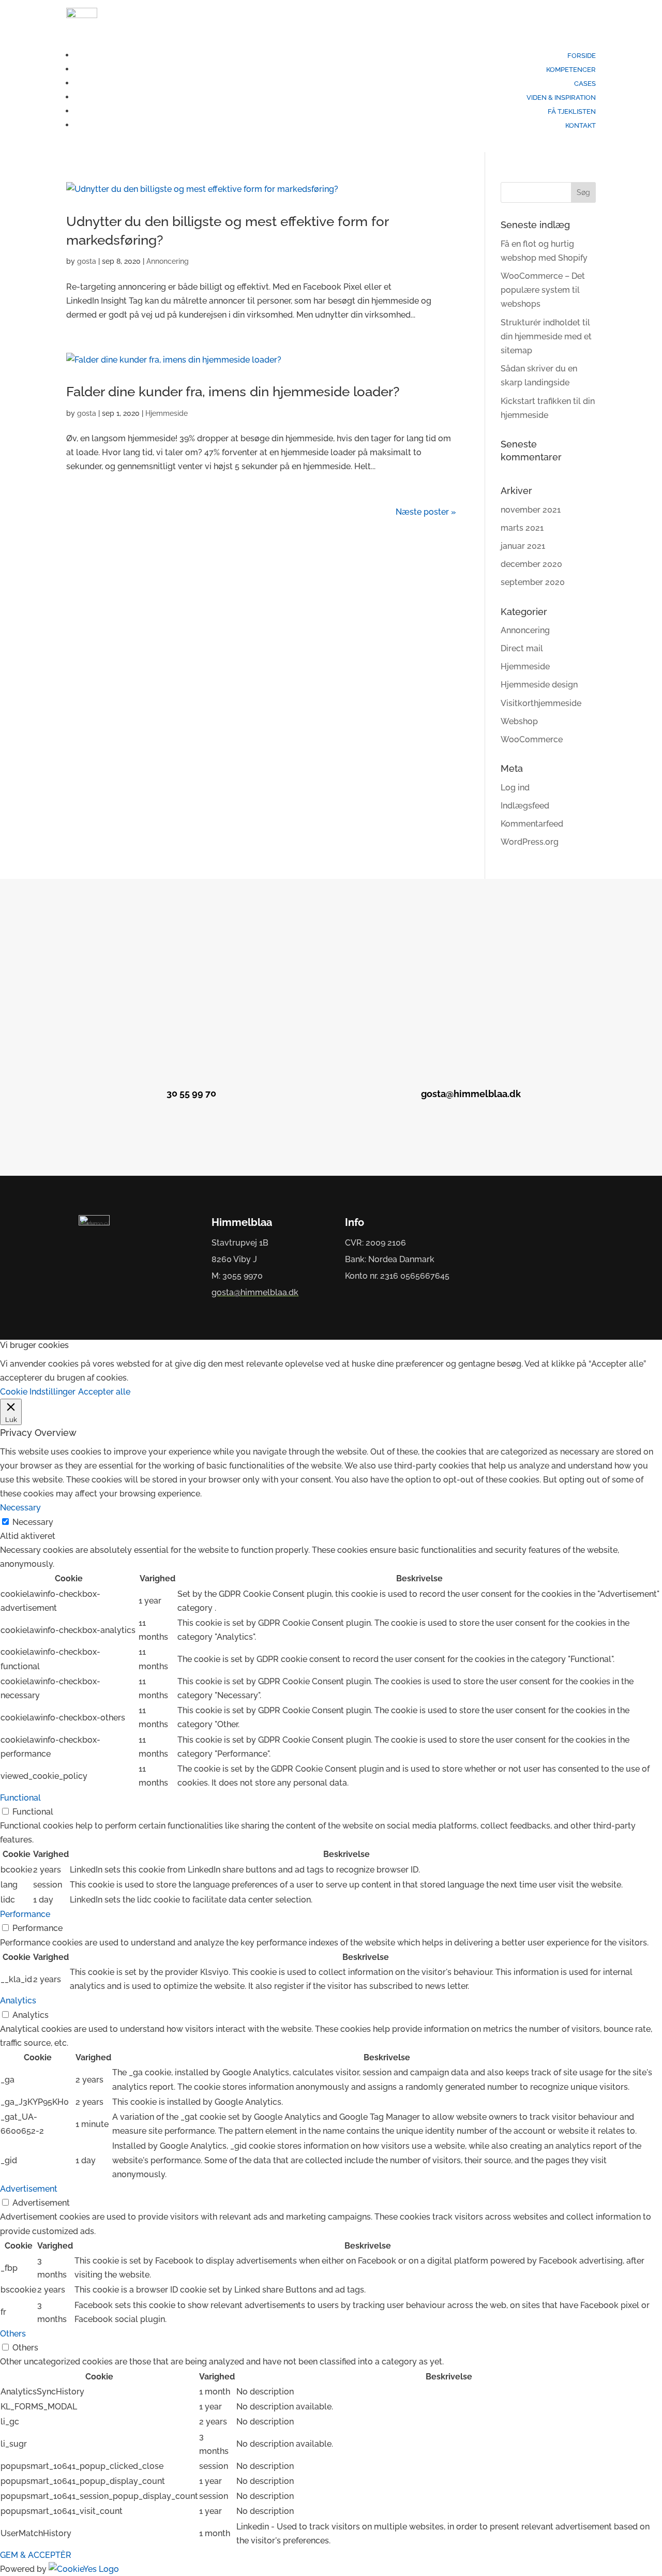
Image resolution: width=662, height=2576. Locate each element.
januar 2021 (523, 546)
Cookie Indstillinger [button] (38, 1392)
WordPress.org (530, 842)
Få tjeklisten (572, 111)
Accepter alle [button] (104, 1392)
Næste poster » (426, 512)
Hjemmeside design (539, 685)
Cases (585, 84)
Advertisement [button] (29, 2189)
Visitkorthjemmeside (541, 703)
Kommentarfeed (532, 824)
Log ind (515, 788)
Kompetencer (571, 70)
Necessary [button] (20, 1508)
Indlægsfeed (525, 806)
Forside (582, 56)
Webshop (519, 721)
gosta (87, 261)
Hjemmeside (167, 413)
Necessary (33, 1522)
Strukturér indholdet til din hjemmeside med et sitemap (546, 336)
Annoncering (168, 261)
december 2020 (531, 564)
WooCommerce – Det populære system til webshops (543, 290)
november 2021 (531, 510)
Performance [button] (25, 1914)
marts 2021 (522, 528)
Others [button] (13, 2334)
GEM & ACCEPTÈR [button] (36, 2555)
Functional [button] (20, 1798)
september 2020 (533, 582)
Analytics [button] (18, 2001)
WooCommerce (532, 739)
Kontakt (581, 125)
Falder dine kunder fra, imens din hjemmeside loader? (233, 392)
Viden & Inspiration (561, 98)
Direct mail (522, 648)
